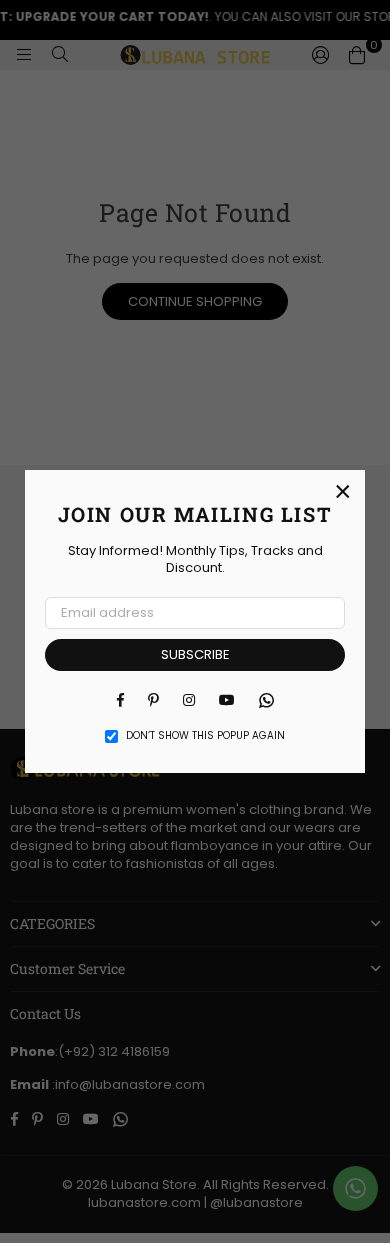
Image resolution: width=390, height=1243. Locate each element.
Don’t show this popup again (205, 736)
